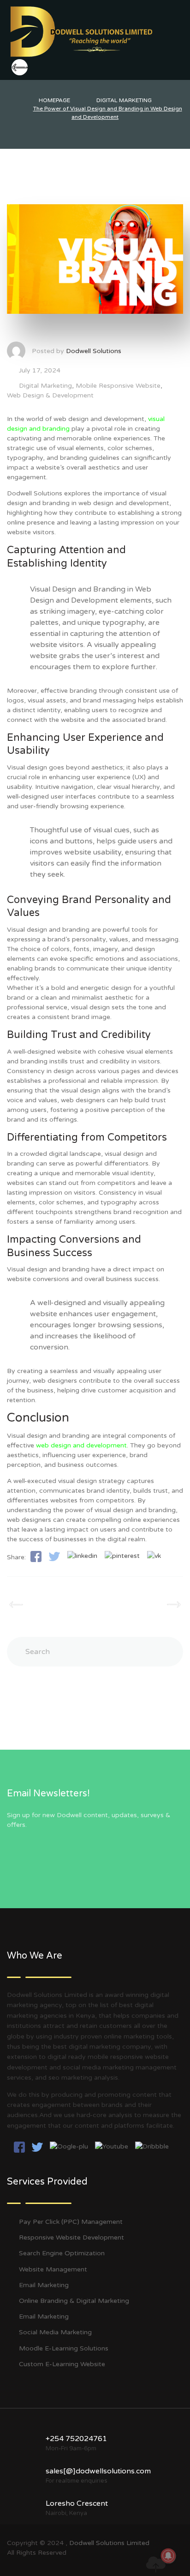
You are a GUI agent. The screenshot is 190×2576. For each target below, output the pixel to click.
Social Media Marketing (55, 2332)
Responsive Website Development (71, 2237)
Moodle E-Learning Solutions (64, 2348)
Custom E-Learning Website (62, 2364)
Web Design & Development (50, 395)
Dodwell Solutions (94, 351)
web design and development (81, 1445)
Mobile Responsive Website (118, 386)
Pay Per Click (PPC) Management (71, 2222)
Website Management (53, 2269)
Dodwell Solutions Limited (109, 2543)
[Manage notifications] (168, 2556)
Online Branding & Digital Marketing (74, 2301)
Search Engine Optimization (62, 2253)
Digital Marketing (45, 386)
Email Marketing (44, 2285)
